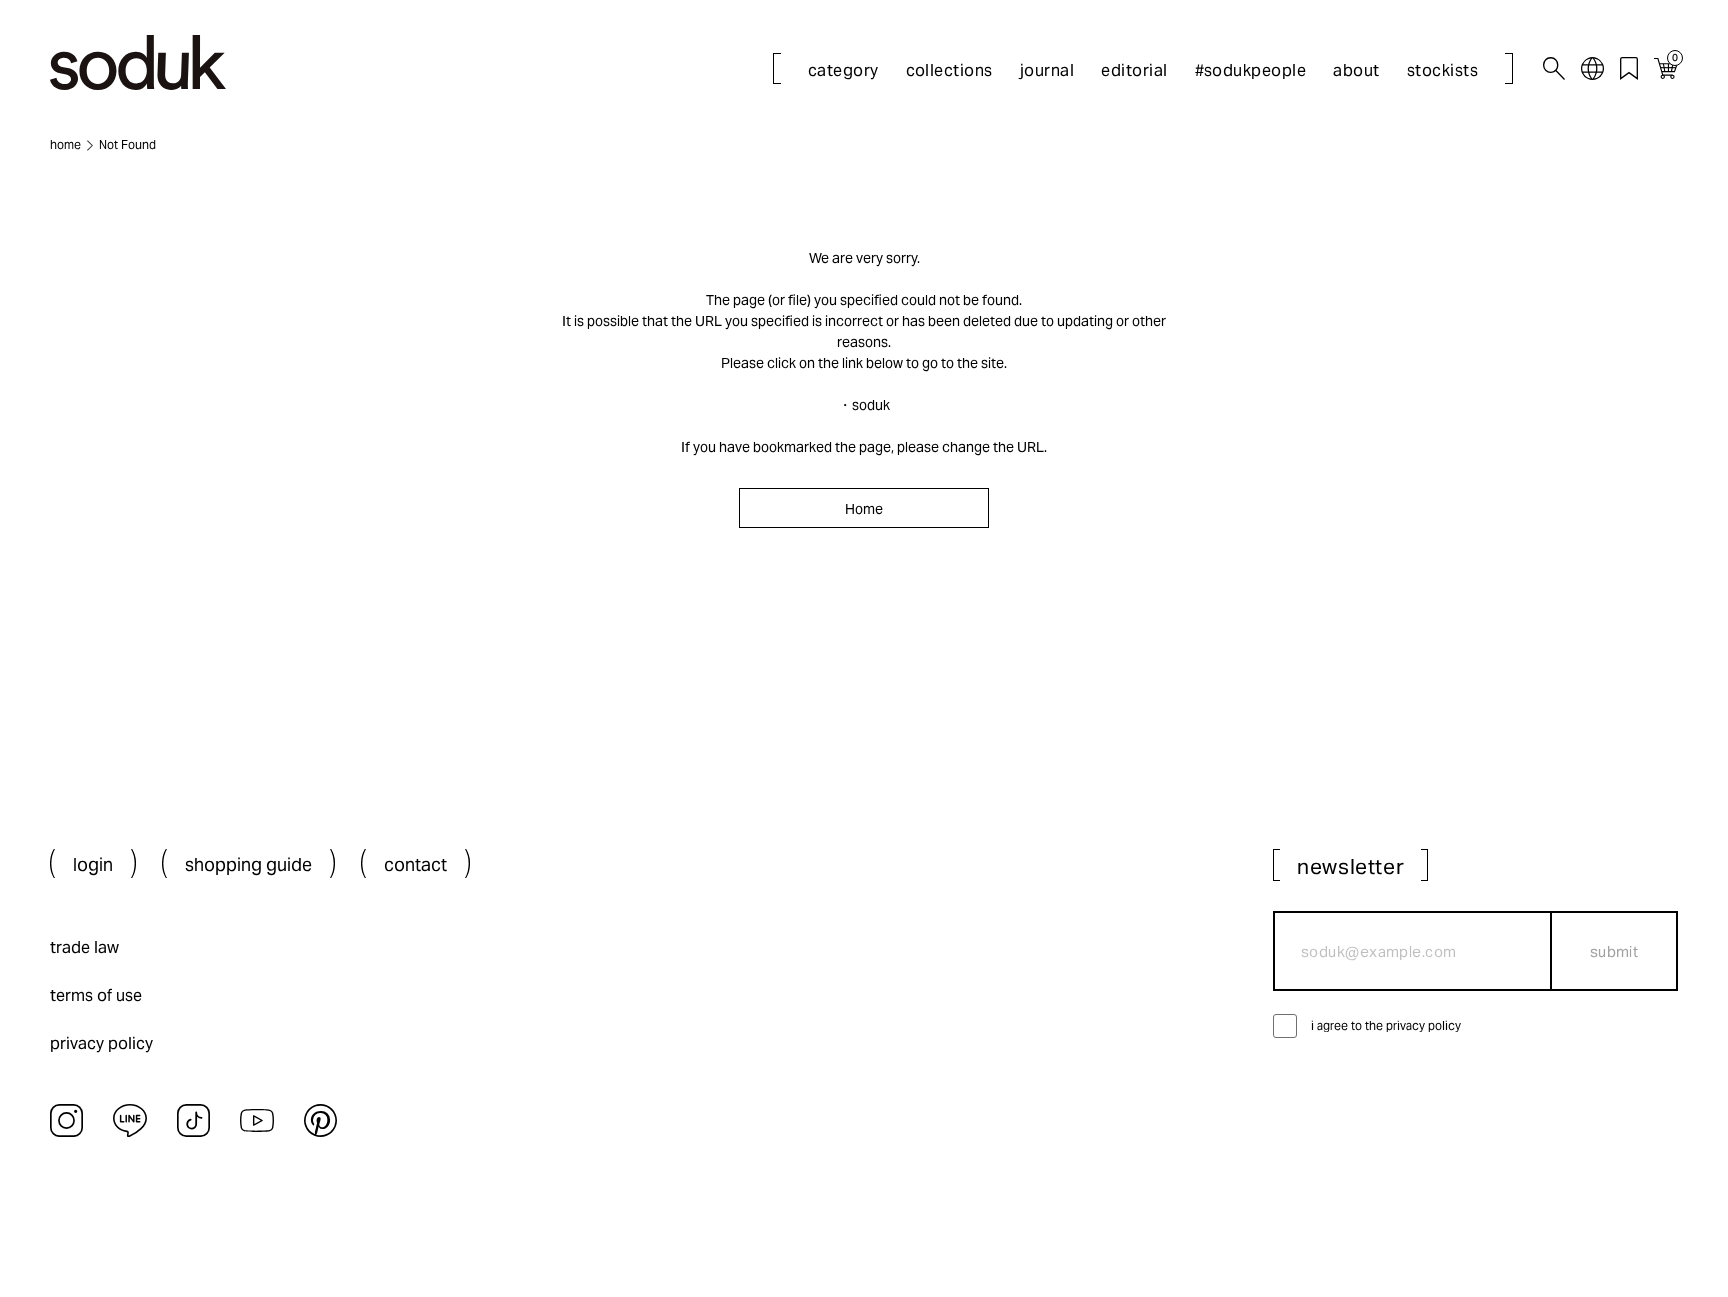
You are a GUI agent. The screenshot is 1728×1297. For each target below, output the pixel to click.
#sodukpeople (1251, 70)
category (843, 70)
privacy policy (101, 1043)
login (93, 864)
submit (1614, 951)
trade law (84, 947)
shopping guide (248, 864)
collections (949, 70)
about (1356, 70)
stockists (1442, 70)
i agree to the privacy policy (1386, 1025)
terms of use (96, 995)
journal (1047, 70)
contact (415, 864)
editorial (1134, 70)
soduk (871, 405)
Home (864, 509)
